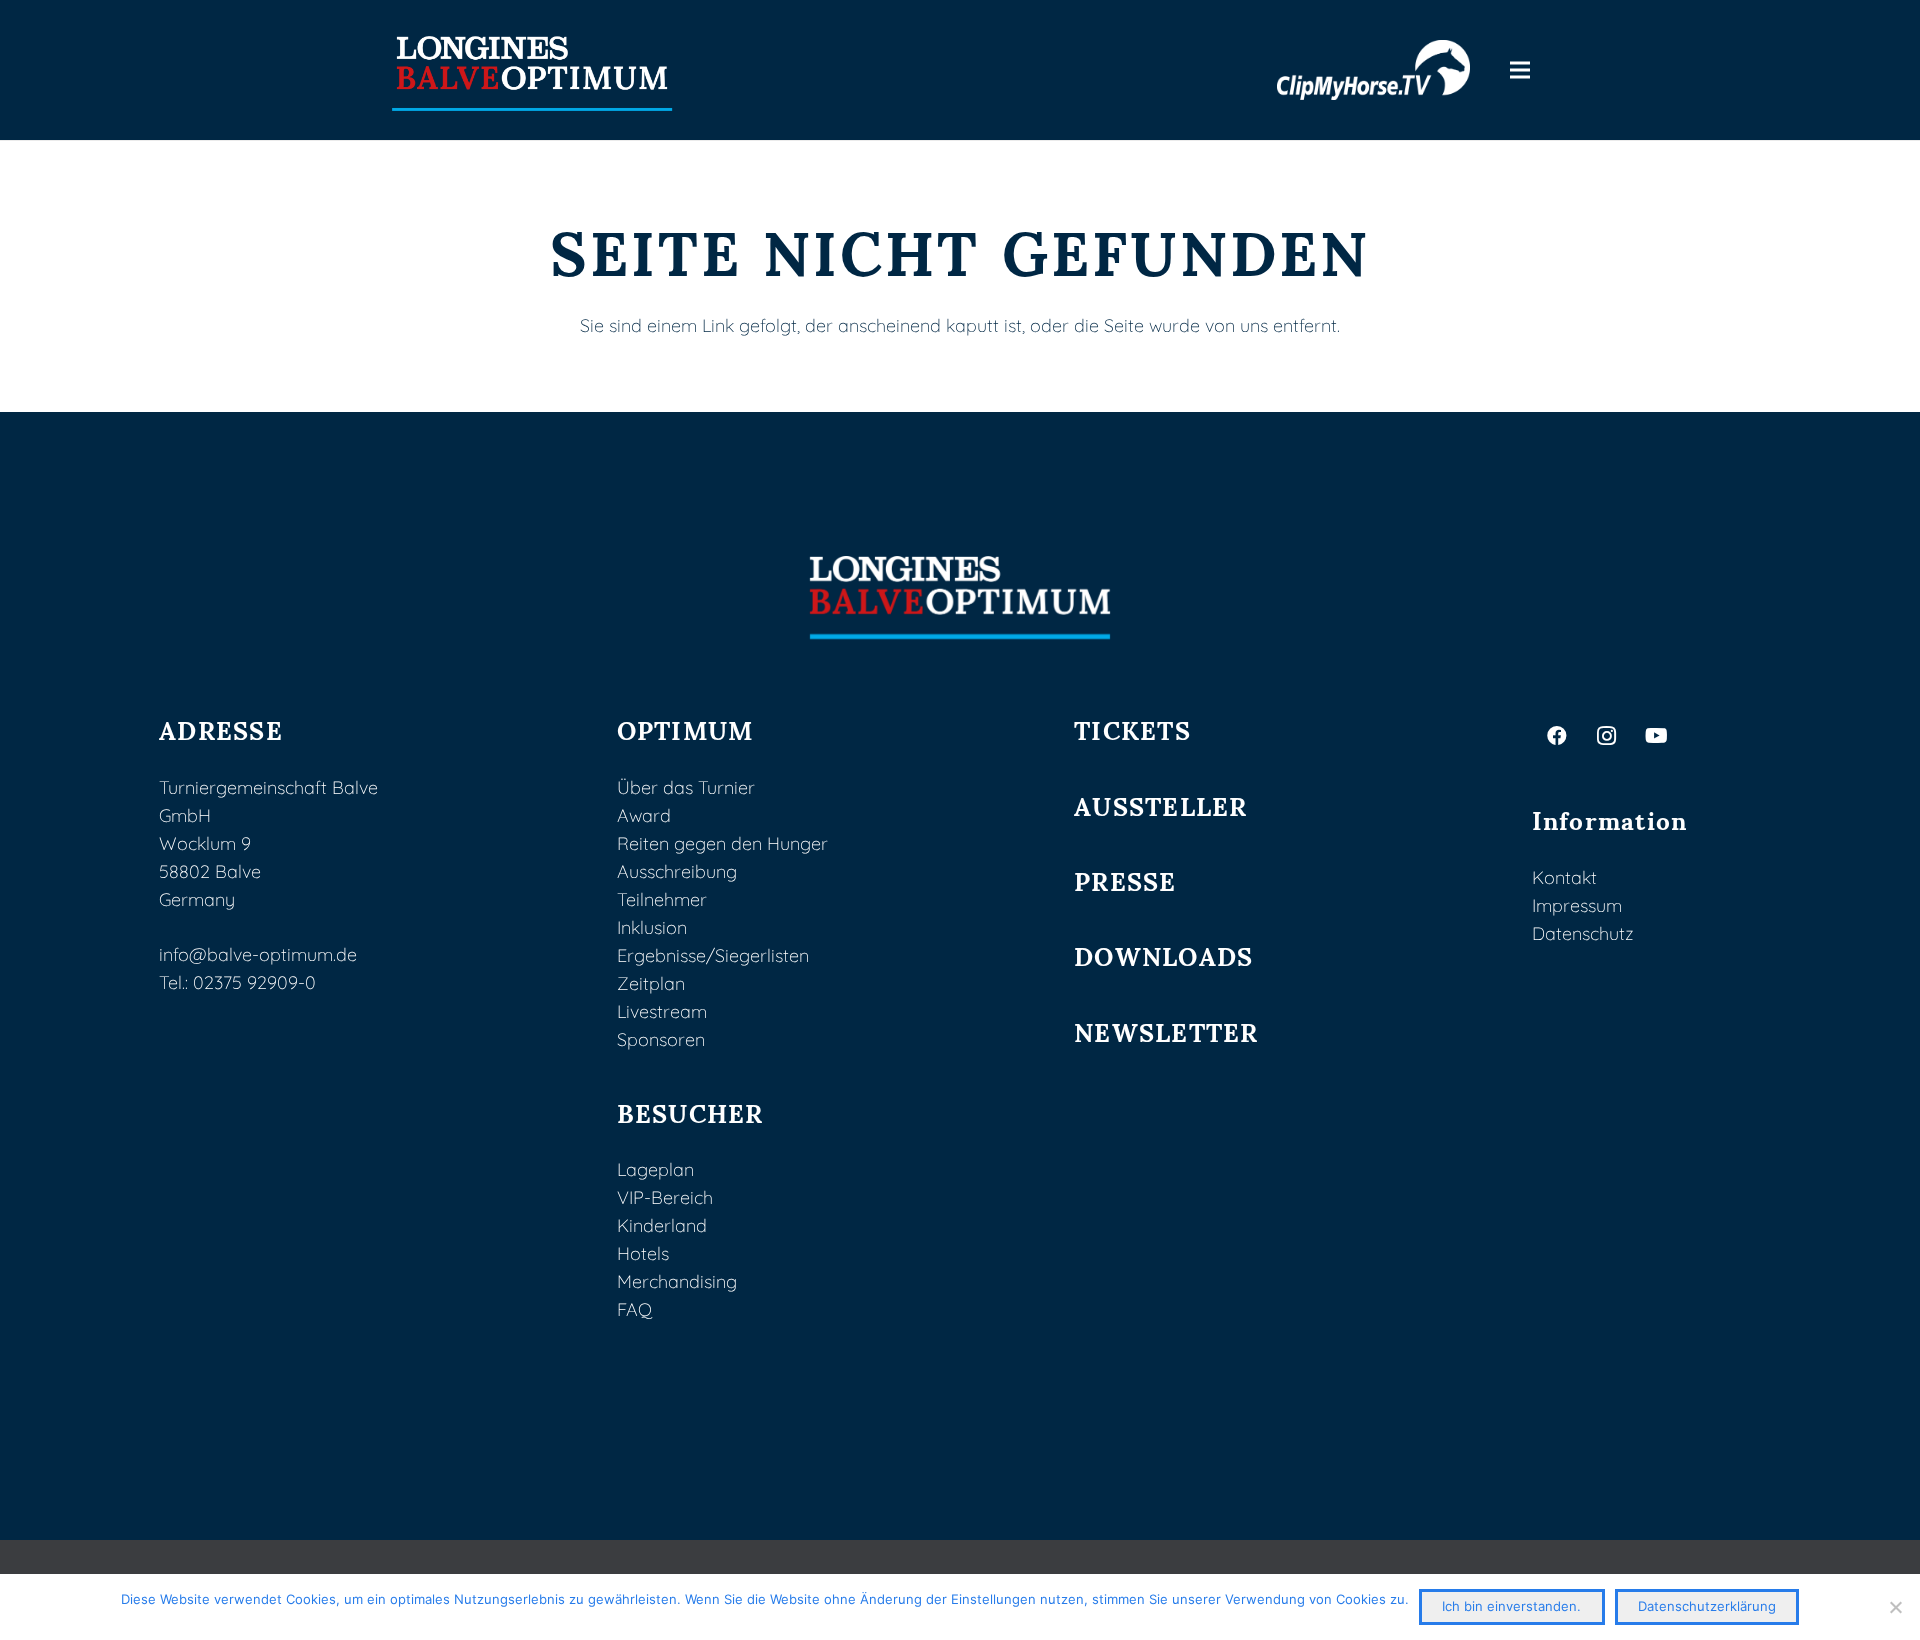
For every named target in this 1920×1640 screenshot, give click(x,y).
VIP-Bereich (665, 1197)
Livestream (662, 1011)
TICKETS (1132, 728)
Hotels (643, 1253)
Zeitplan (651, 983)
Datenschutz (1583, 933)
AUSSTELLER (1161, 804)
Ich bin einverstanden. (1511, 1606)
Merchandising (677, 1281)
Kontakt (1564, 877)
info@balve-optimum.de (258, 954)
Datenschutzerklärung (1707, 1606)
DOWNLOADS (1163, 954)
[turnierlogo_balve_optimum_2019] (960, 597)
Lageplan (655, 1169)
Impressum (1577, 905)
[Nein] (1895, 1607)
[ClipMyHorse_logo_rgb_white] (1374, 70)
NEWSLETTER (1166, 1030)
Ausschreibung (677, 871)
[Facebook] (1557, 736)
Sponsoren (661, 1039)
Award (644, 815)
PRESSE (1125, 879)
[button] (1520, 70)
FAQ (634, 1309)
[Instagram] (1607, 736)
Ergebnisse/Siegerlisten (713, 955)
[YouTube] (1657, 736)
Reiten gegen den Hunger (722, 843)
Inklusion (652, 927)
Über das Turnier (686, 787)
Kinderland (662, 1225)
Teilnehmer (662, 899)
